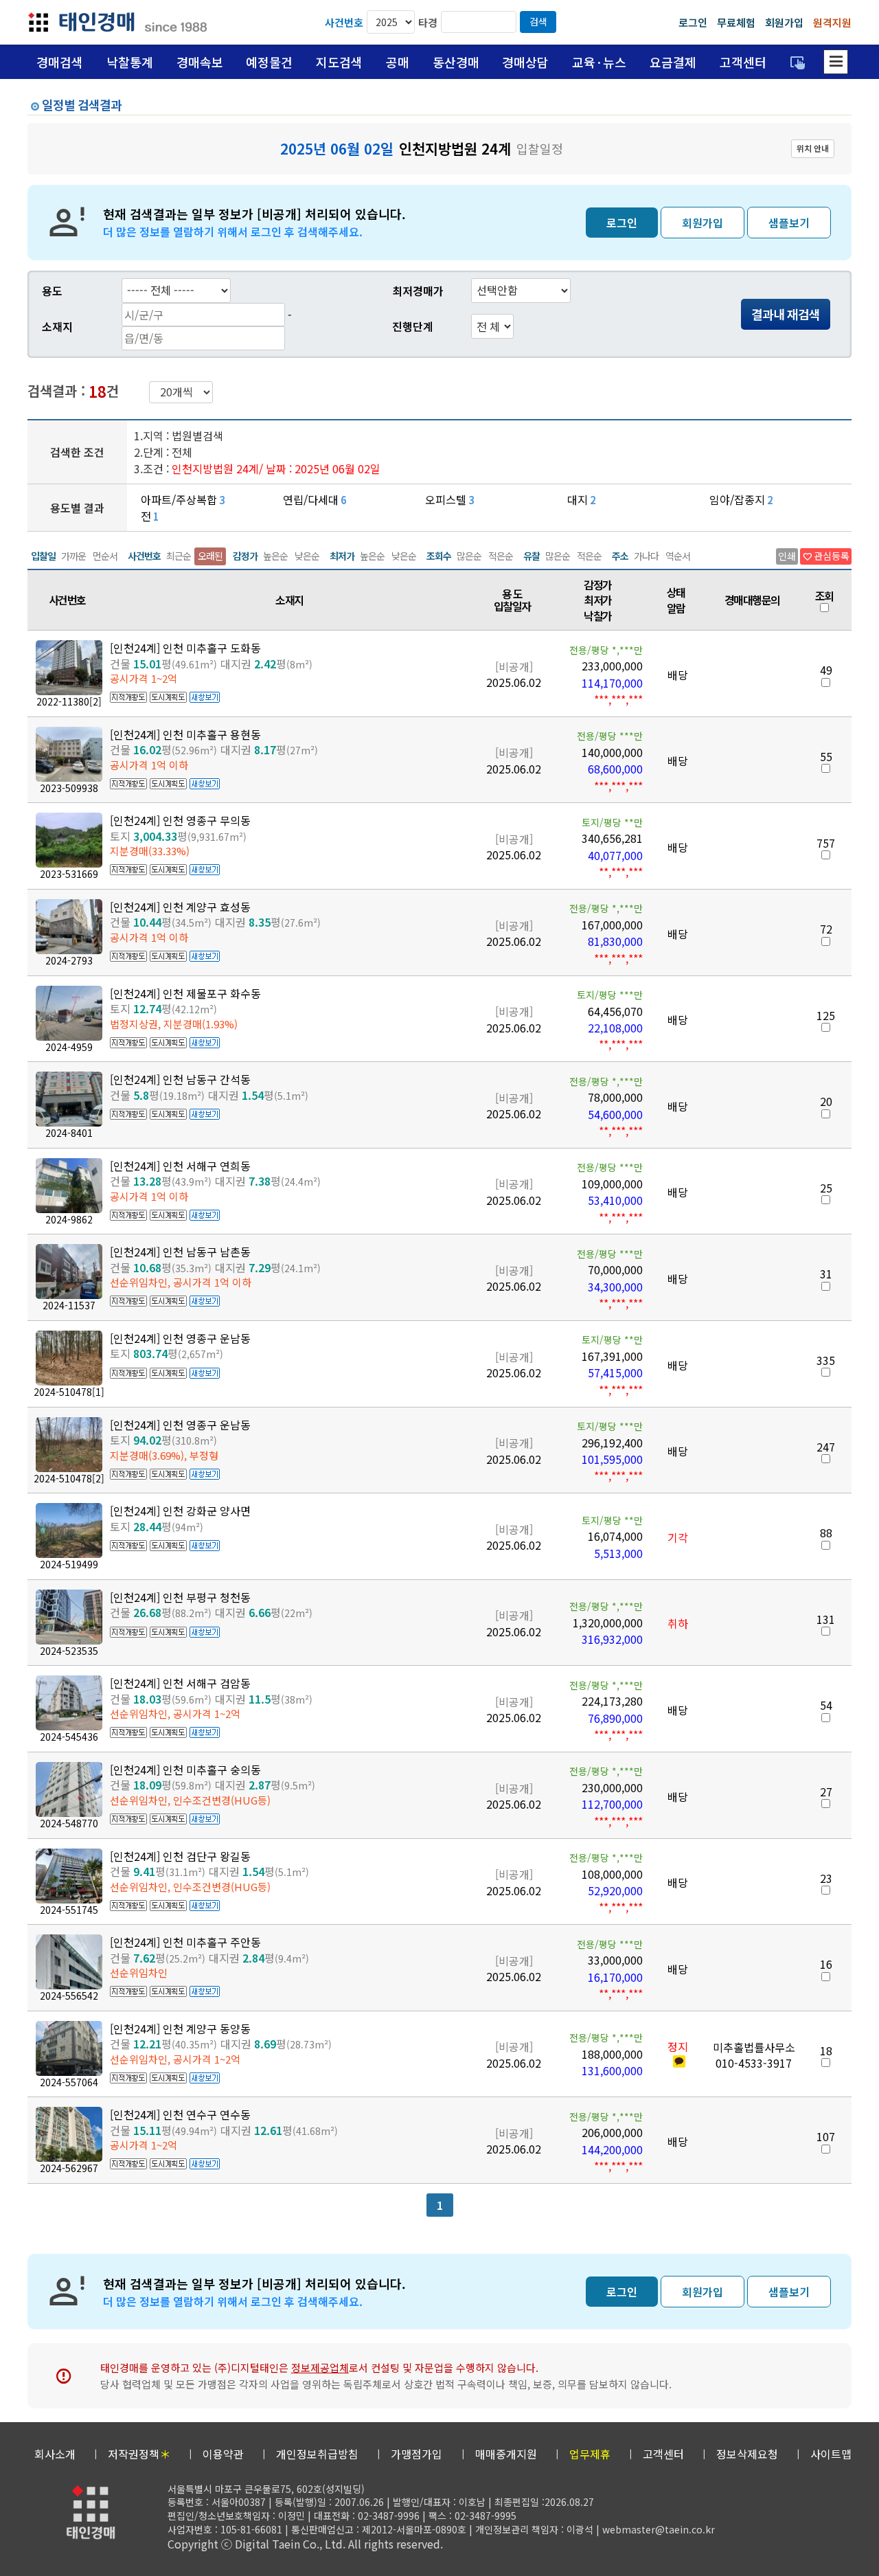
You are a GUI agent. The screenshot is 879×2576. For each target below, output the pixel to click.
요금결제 (673, 62)
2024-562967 (69, 2168)
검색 (538, 21)
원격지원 (832, 22)
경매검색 (60, 62)
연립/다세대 (311, 499)
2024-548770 (69, 1823)
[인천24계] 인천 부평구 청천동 (180, 1597)
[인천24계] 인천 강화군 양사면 (180, 1511)
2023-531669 (69, 874)
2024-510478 (69, 1392)
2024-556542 (69, 1996)
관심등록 (826, 556)
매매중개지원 (506, 2454)
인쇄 (787, 556)
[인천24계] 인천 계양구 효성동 (180, 907)
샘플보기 (789, 223)
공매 (398, 62)
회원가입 (784, 22)
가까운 (73, 556)
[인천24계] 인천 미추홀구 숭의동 (185, 1770)
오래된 (210, 556)
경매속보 (200, 62)
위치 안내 (813, 148)
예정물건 (269, 62)
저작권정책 (139, 2454)
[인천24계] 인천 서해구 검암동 (180, 1683)
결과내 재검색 (786, 314)
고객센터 (743, 62)
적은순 (501, 556)
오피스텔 (446, 499)
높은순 (275, 556)
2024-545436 (69, 1737)
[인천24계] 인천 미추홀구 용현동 (185, 734)
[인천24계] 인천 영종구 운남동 (180, 1338)
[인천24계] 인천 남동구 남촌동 (180, 1252)
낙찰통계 (130, 62)
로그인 (693, 22)
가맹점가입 (416, 2454)
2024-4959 (69, 1047)
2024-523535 (69, 1651)
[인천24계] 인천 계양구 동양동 (180, 2029)
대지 (578, 499)
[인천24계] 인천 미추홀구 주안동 (185, 1942)
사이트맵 (831, 2454)
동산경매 (456, 62)
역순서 (678, 556)
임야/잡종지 (737, 499)
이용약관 (223, 2454)
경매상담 (525, 62)
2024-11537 (69, 1305)
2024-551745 (69, 1910)
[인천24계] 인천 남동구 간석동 (180, 1079)
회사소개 (55, 2454)
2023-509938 (69, 788)
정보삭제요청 (747, 2454)
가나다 (646, 556)
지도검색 (339, 62)
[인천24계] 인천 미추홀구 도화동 (185, 648)
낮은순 (307, 556)
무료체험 (736, 22)
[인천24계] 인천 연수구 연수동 (180, 2114)
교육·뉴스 (599, 62)
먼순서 (105, 556)
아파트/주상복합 (179, 499)
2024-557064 (69, 2082)
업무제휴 (590, 2454)
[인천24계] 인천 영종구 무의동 (180, 820)
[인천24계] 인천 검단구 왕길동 (180, 1856)
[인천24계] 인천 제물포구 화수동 (185, 993)
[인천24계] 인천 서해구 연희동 (180, 1166)
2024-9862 (69, 1219)
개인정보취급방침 (317, 2454)
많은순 (469, 556)
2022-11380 (69, 701)
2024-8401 (69, 1133)
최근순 (179, 556)
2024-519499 (69, 1564)
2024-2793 (69, 960)
